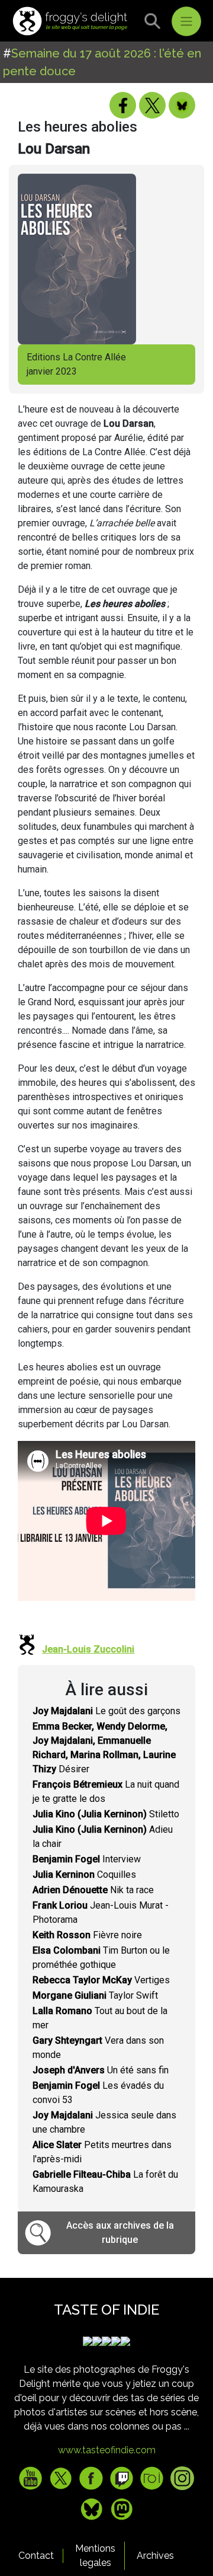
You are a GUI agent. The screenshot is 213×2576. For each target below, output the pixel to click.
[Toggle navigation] (186, 21)
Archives (155, 2556)
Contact (36, 2556)
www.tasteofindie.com (107, 2450)
